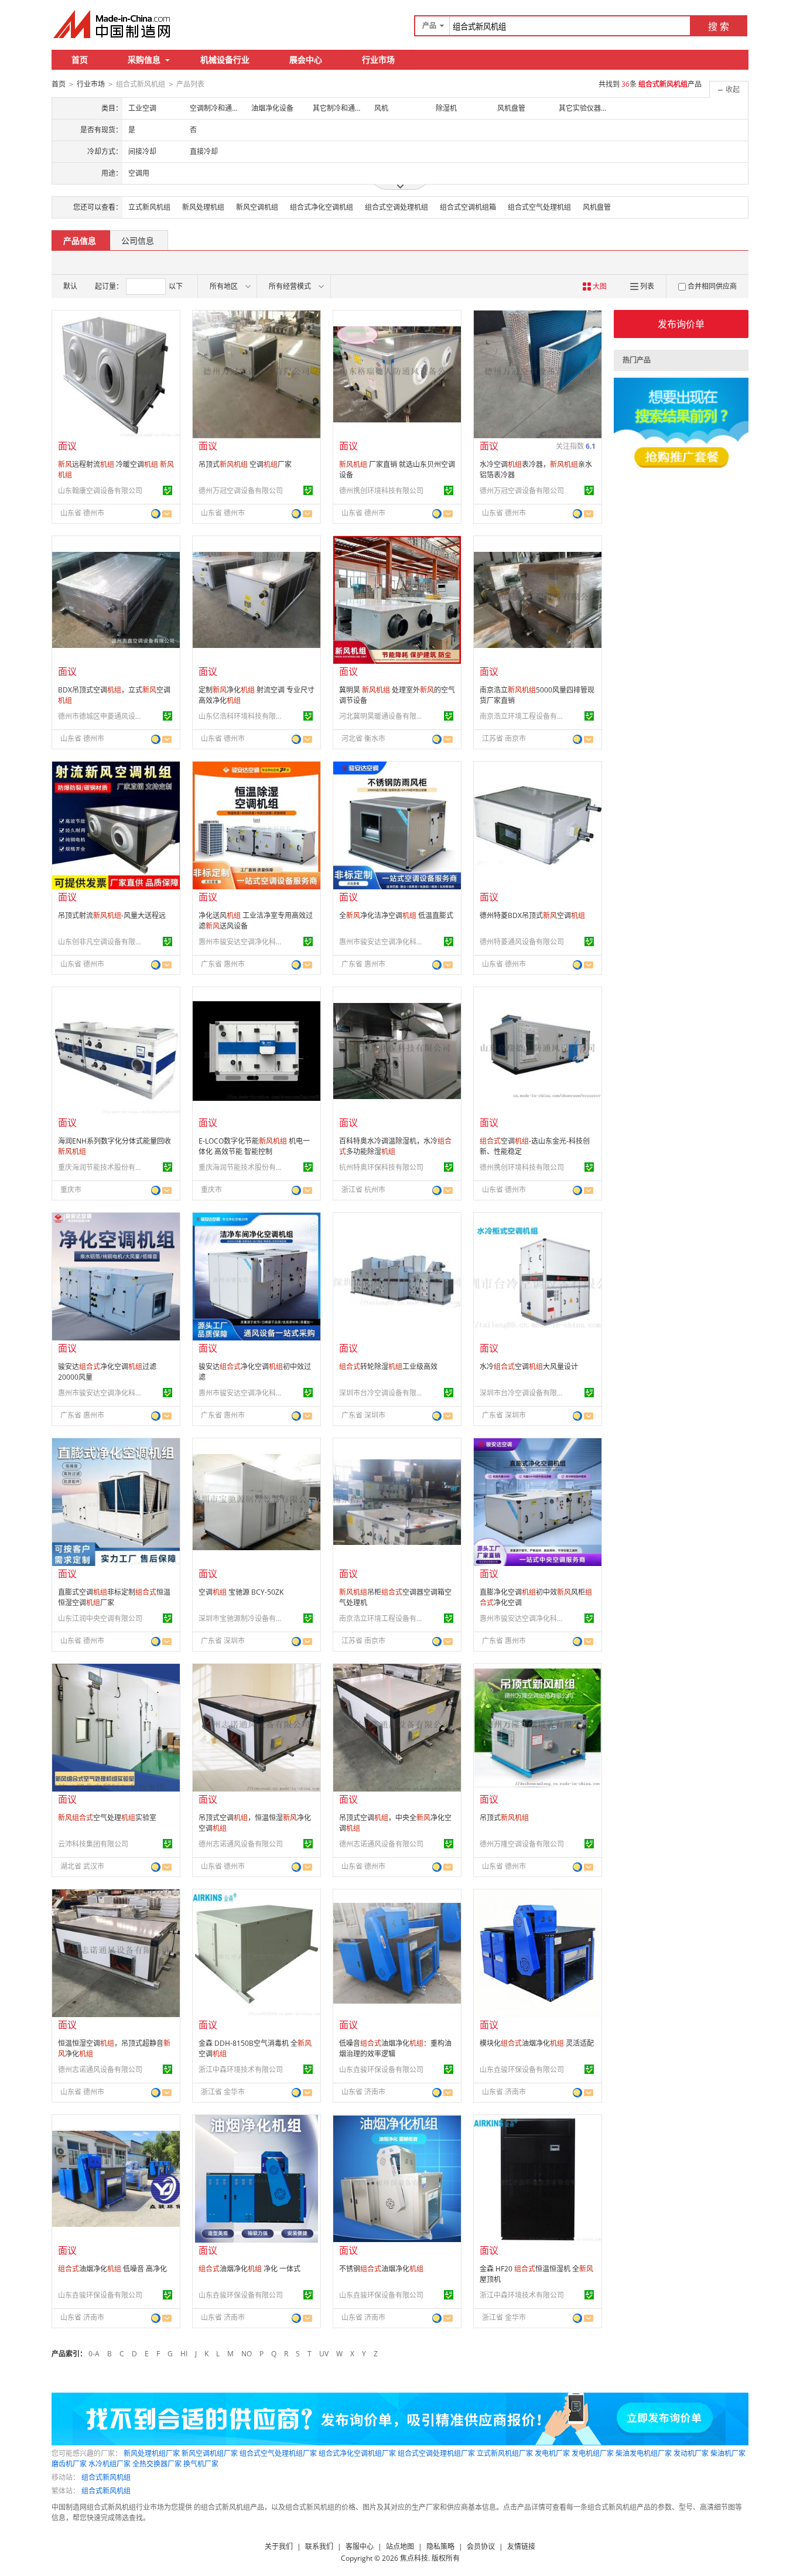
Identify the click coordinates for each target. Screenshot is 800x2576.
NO (247, 2354)
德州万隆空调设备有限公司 (522, 1844)
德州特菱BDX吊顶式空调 (532, 915)
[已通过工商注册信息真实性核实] (167, 490)
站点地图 (400, 2546)
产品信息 (80, 240)
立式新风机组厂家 (505, 2453)
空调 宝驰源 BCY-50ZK (241, 1592)
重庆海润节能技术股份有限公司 (102, 1167)
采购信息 (144, 59)
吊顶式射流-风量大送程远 (112, 915)
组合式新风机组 (106, 2477)
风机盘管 (597, 207)
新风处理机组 (203, 207)
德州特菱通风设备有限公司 (522, 942)
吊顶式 (504, 1818)
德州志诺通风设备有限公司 (241, 1844)
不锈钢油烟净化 (381, 2269)
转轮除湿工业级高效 (388, 1367)
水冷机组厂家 (110, 2464)
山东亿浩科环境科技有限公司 (242, 716)
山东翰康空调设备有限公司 (100, 491)
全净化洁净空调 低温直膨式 (396, 915)
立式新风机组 (149, 207)
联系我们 (319, 2546)
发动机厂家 (691, 2453)
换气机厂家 (201, 2464)
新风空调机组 (257, 207)
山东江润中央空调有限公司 (100, 1618)
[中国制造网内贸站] (113, 24)
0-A (94, 2354)
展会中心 (306, 59)
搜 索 (719, 26)
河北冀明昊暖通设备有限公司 (383, 716)
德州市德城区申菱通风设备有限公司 (102, 716)
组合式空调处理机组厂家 (436, 2453)
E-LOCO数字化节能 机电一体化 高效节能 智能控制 (254, 1146)
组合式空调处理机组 (396, 207)
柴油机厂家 (728, 2453)
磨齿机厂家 (69, 2464)
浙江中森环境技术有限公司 (241, 2070)
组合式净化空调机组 (322, 207)
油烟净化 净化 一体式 (249, 2269)
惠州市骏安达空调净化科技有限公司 (242, 942)
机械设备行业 (225, 59)
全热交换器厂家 (157, 2464)
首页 (80, 59)
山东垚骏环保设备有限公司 (381, 2070)
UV (324, 2354)
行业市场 (378, 59)
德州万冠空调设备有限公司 (241, 491)
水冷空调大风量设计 (529, 1367)
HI (184, 2354)
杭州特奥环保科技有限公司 (381, 1167)
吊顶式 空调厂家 (245, 464)
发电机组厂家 (593, 2453)
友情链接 (521, 2546)
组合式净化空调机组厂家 (357, 2453)
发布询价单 (681, 324)
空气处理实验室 (107, 1818)
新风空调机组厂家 (210, 2453)
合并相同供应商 (712, 286)
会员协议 (481, 2546)
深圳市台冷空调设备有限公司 (383, 1393)
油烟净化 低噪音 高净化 (112, 2269)
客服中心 (360, 2546)
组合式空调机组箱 (468, 207)
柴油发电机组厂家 (644, 2453)
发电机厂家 (552, 2453)
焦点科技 (414, 2558)
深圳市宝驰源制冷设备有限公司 (242, 1618)
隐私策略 (440, 2546)
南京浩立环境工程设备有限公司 (524, 716)
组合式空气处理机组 (539, 207)
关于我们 (279, 2546)
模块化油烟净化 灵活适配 (537, 2043)
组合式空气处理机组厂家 (278, 2453)
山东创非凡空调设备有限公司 (102, 942)
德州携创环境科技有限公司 (381, 491)
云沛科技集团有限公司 (93, 1844)
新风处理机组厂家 (152, 2453)
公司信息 (138, 240)
